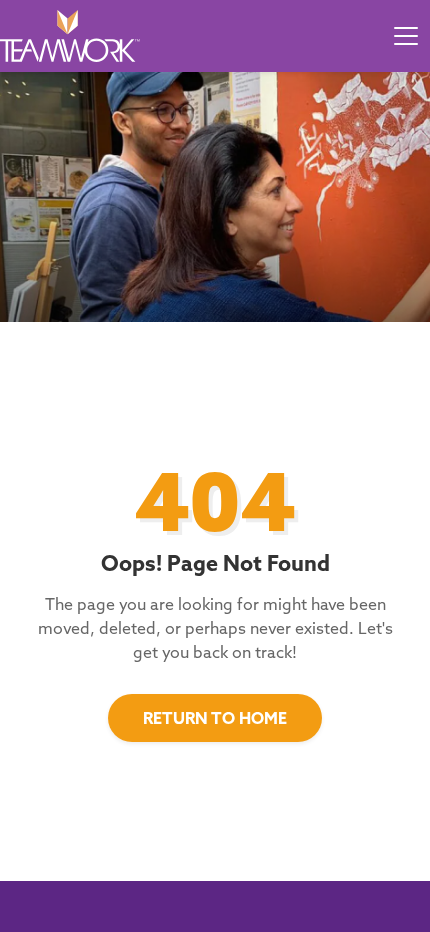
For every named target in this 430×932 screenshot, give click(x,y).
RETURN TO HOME (215, 718)
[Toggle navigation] (406, 36)
